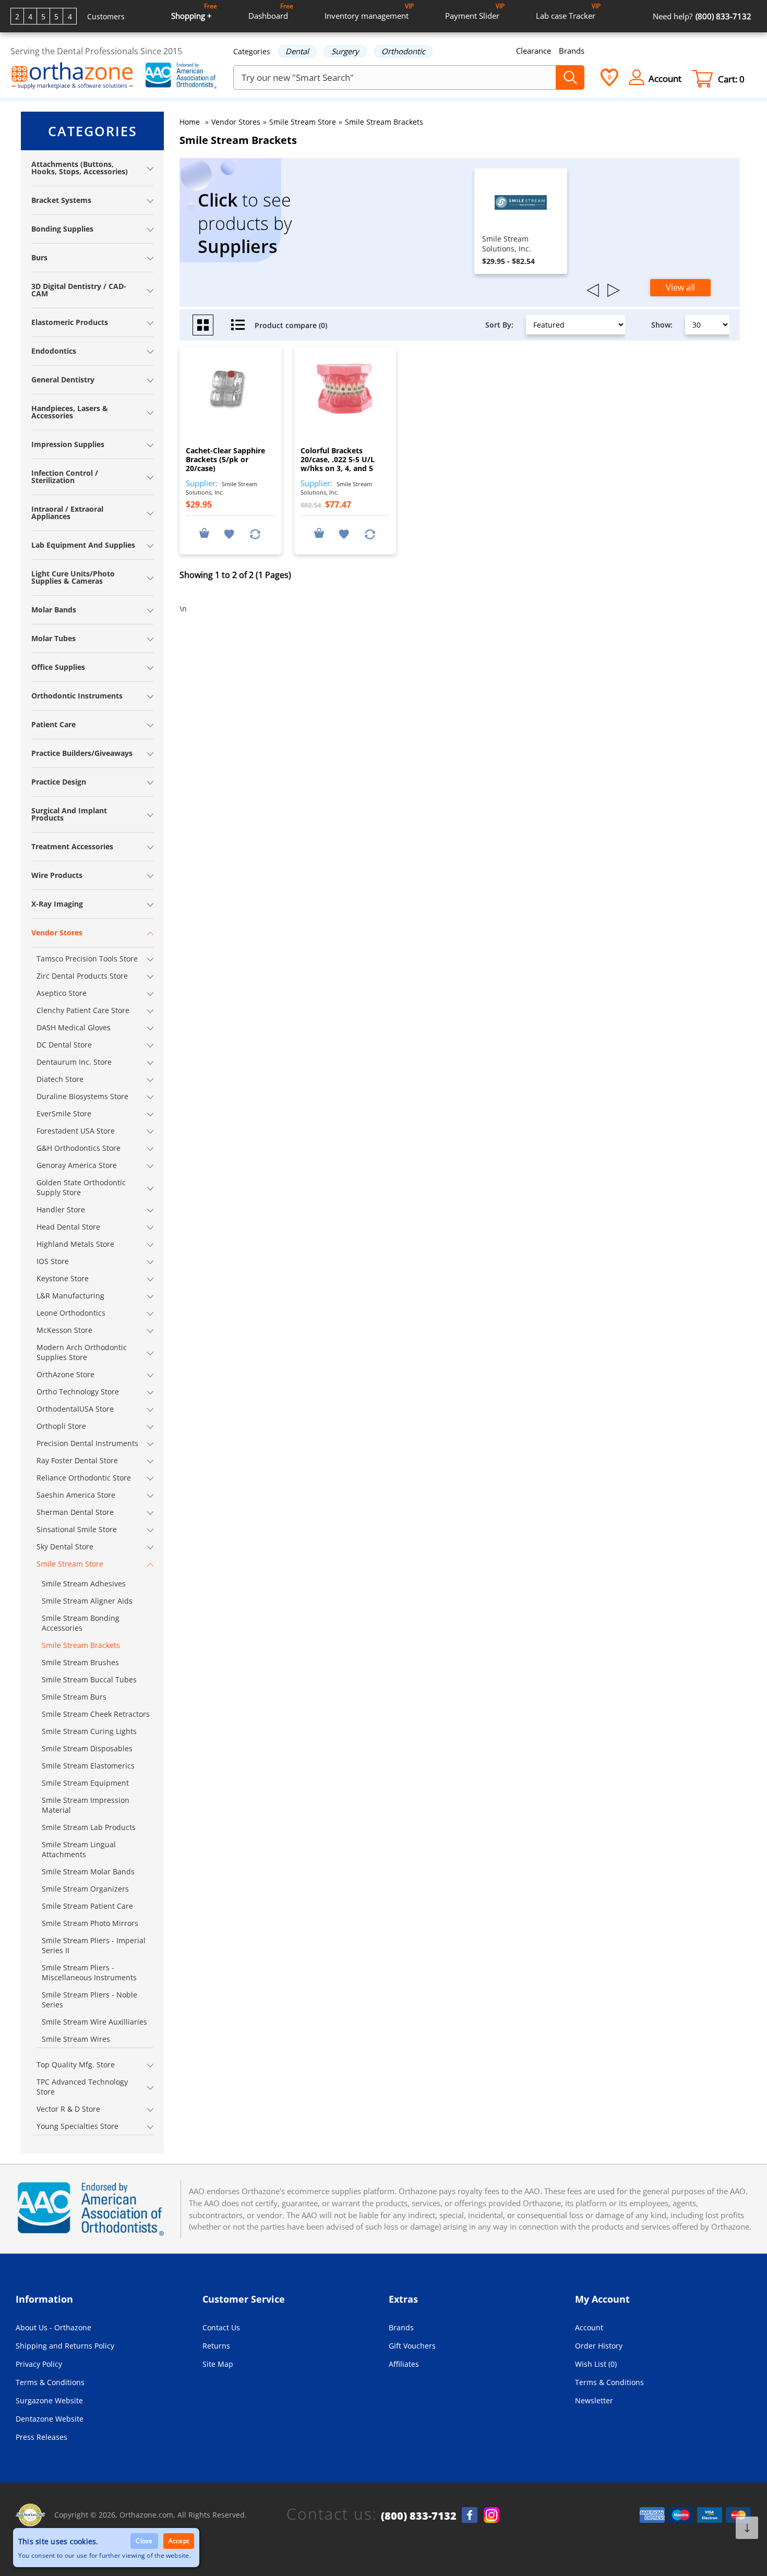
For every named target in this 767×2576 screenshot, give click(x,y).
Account (589, 2327)
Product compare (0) (291, 325)
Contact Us (221, 2327)
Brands (572, 51)
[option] (521, 221)
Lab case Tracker (568, 11)
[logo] (72, 77)
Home (190, 122)
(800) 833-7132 (419, 2516)
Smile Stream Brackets (384, 122)
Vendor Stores (236, 122)
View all (680, 287)
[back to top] (747, 2528)
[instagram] (492, 2515)
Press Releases (41, 2437)
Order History (599, 2346)
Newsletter (594, 2400)
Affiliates (404, 2364)
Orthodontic (403, 51)
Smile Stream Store (303, 122)
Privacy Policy (39, 2364)
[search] (570, 77)
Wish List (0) (596, 2364)
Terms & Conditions (50, 2382)
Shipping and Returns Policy (65, 2346)
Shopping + (194, 11)
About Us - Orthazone (53, 2327)
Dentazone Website (50, 2419)
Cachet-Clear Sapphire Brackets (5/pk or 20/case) (225, 459)
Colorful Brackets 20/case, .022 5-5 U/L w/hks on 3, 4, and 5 (338, 459)
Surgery (345, 51)
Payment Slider (475, 11)
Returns (216, 2346)
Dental (297, 51)
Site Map (218, 2364)
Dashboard (271, 11)
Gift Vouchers (412, 2346)
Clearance (534, 51)
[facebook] (470, 2515)
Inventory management (369, 11)
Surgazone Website (49, 2400)
